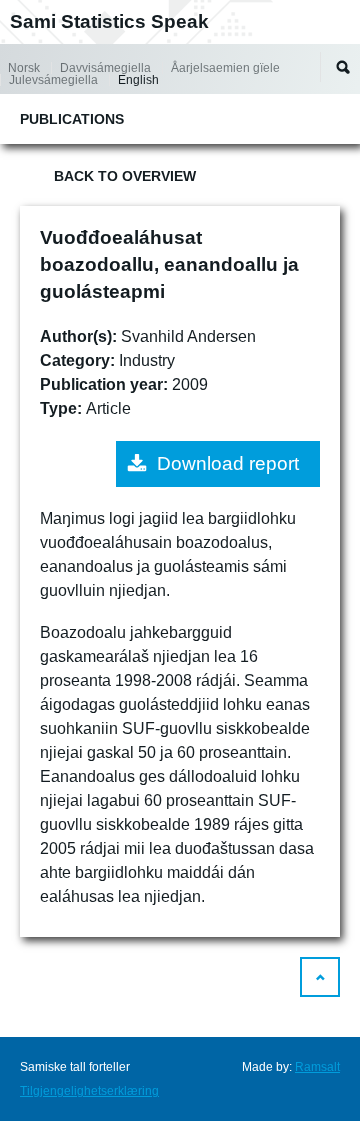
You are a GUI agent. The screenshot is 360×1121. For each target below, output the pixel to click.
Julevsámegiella (53, 80)
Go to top (320, 977)
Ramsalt (317, 1067)
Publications (72, 119)
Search (343, 67)
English (138, 80)
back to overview (125, 176)
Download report (228, 463)
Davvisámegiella (105, 68)
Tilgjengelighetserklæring (89, 1091)
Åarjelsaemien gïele (225, 68)
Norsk (24, 68)
